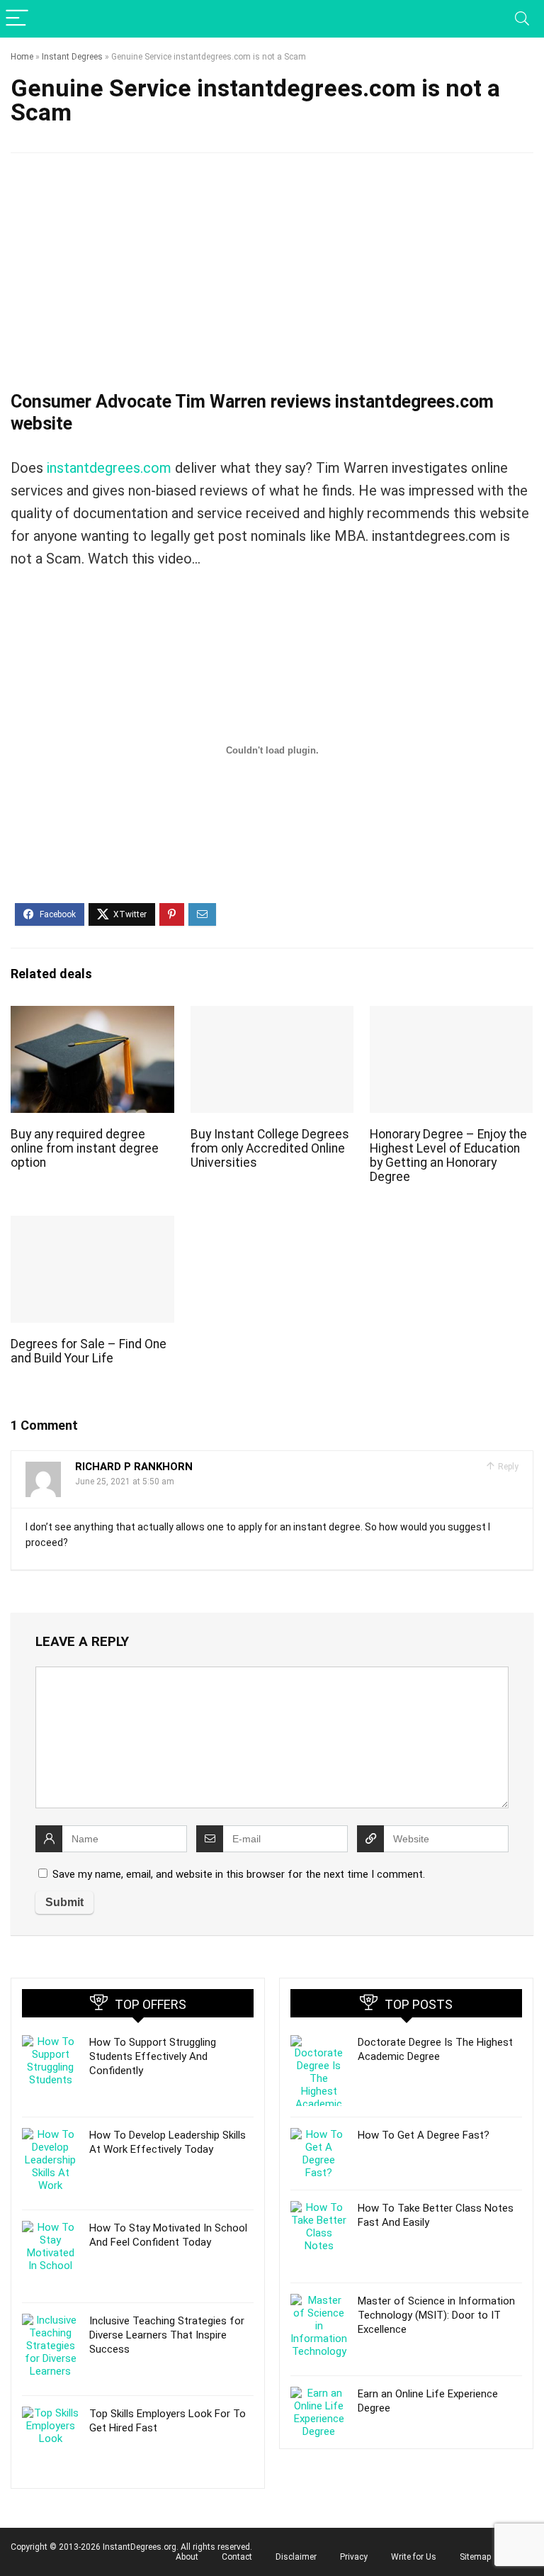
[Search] (522, 19)
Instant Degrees (72, 57)
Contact (237, 2557)
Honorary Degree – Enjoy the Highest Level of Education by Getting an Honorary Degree (448, 1155)
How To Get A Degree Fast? (424, 2135)
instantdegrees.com (109, 468)
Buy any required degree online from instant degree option (85, 1148)
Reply (507, 1467)
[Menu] (17, 19)
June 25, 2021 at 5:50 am (125, 1482)
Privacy (354, 2557)
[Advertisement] (272, 274)
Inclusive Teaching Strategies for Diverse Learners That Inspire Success (167, 2335)
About (187, 2557)
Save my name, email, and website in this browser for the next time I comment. (239, 1874)
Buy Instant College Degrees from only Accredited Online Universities (270, 1148)
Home (22, 57)
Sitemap (475, 2557)
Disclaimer (296, 2557)
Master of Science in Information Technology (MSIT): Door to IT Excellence (436, 2315)
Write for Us (414, 2557)
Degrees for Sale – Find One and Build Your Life (89, 1351)
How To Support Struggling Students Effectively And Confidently (153, 2056)
